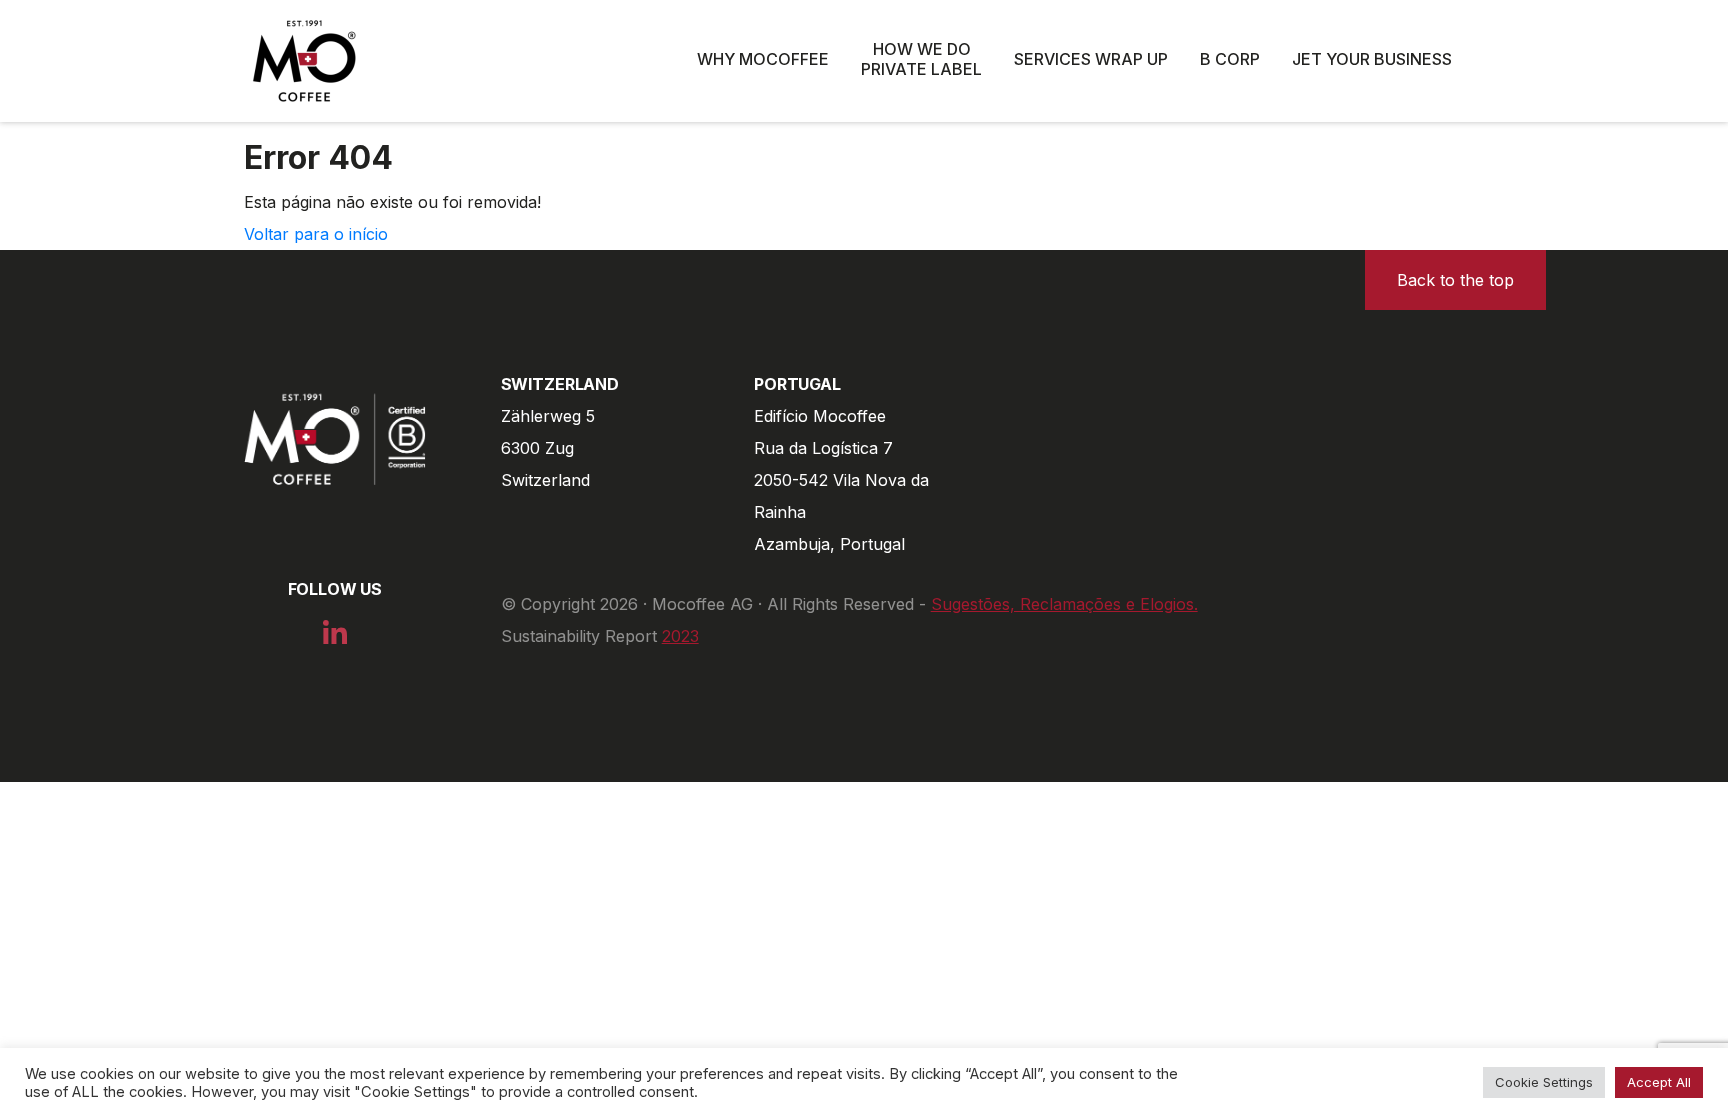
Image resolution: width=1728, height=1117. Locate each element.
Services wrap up (1091, 59)
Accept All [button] (1659, 1082)
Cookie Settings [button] (1544, 1082)
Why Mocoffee (763, 59)
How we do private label (921, 59)
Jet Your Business (1372, 59)
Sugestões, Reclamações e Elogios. (1064, 604)
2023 (680, 636)
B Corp (1230, 59)
